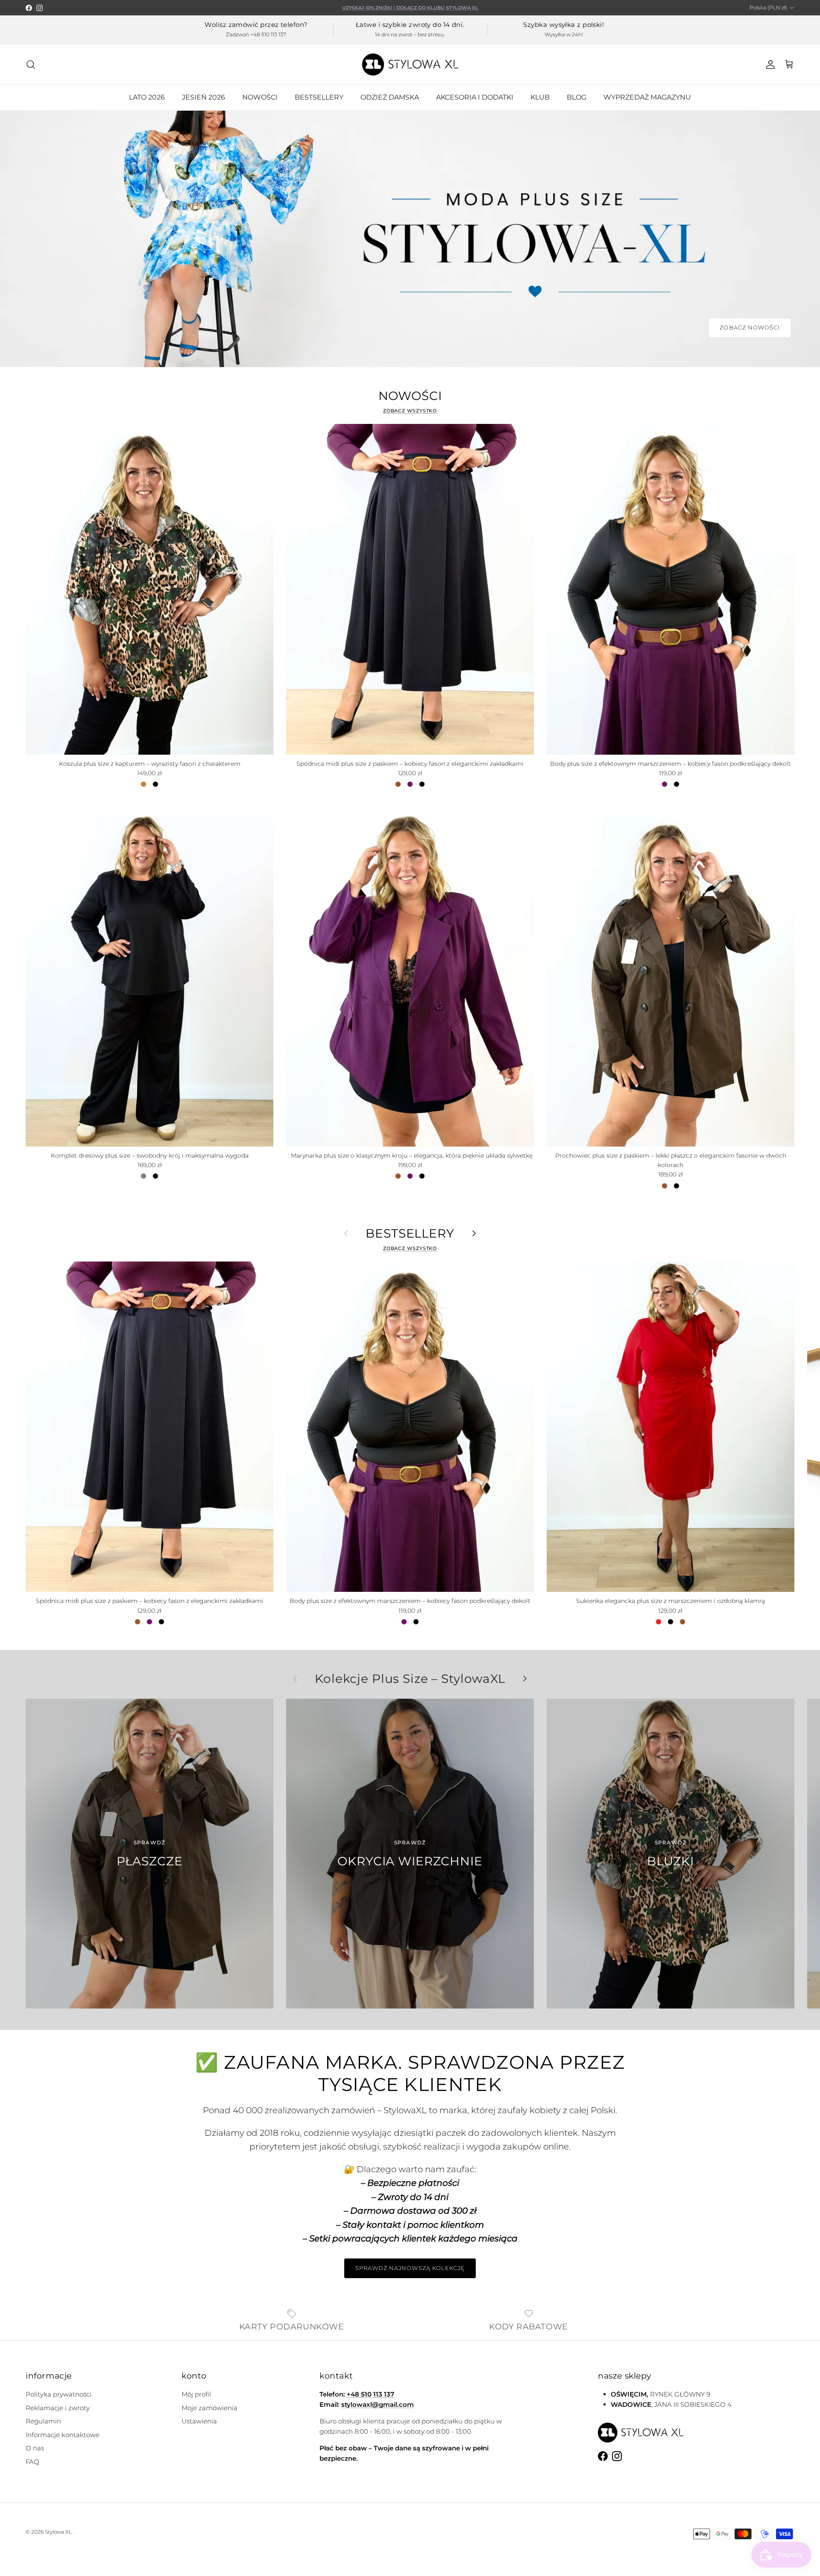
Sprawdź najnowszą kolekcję (410, 2268)
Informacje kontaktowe (63, 2435)
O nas (35, 2448)
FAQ (32, 2462)
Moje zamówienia (209, 2408)
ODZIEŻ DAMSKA (390, 97)
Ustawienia (199, 2421)
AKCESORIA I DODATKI (475, 97)
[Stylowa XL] (410, 65)
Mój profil (196, 2394)
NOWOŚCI (260, 97)
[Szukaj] (31, 65)
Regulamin (43, 2421)
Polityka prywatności (59, 2394)
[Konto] (769, 65)
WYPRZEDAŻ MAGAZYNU (647, 97)
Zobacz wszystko (410, 411)
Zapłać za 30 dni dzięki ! (410, 8)
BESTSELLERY (319, 97)
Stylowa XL (58, 2532)
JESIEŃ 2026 (204, 97)
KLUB (540, 97)
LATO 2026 (147, 97)
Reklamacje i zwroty (58, 2408)
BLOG (577, 97)
